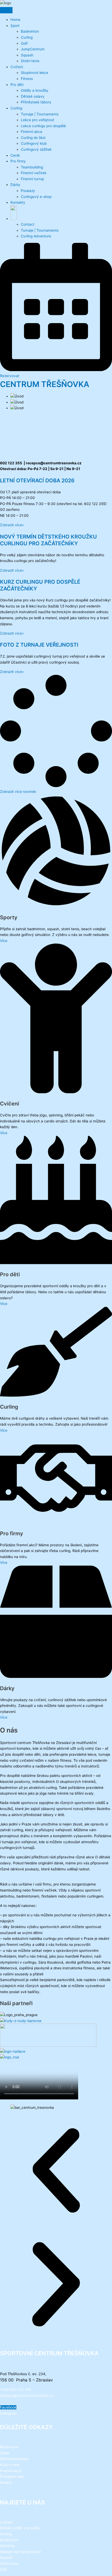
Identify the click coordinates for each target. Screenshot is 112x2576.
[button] (18, 792)
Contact (28, 224)
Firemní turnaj (32, 179)
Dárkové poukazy (15, 2459)
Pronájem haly (12, 2477)
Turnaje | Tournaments (40, 114)
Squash (27, 55)
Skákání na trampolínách (21, 2552)
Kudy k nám (10, 2465)
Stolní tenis (30, 61)
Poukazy (28, 191)
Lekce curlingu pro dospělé (43, 126)
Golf (24, 43)
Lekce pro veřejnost (38, 120)
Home (15, 20)
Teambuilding (32, 167)
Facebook (8, 2407)
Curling (27, 37)
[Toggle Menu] (6, 10)
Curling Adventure (36, 236)
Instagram (8, 2413)
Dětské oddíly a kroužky (20, 2528)
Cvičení (17, 67)
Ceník (15, 155)
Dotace (6, 2483)
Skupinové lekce (35, 73)
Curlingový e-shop (36, 197)
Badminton (30, 31)
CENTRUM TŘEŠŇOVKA (45, 384)
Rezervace (9, 2447)
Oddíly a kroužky (35, 90)
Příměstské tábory (36, 102)
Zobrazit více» (12, 525)
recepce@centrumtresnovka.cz (26, 2396)
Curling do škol (33, 138)
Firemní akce (32, 132)
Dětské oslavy (33, 96)
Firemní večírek (34, 173)
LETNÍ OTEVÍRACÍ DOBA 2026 (37, 481)
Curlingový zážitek (36, 149)
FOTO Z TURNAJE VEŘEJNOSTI (39, 645)
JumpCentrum (33, 49)
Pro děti (17, 85)
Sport (15, 26)
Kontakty (18, 202)
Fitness (27, 79)
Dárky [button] (15, 185)
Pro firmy (18, 161)
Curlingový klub (34, 143)
